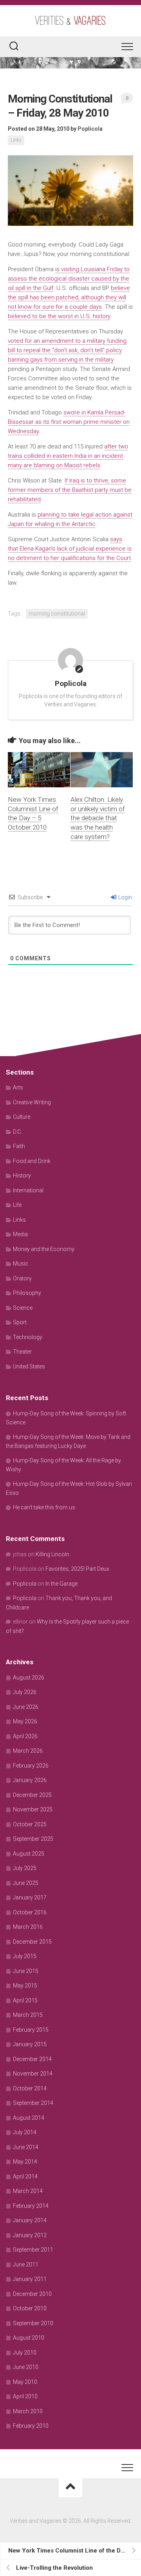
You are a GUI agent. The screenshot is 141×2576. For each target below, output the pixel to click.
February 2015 (31, 2030)
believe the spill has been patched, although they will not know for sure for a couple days (69, 297)
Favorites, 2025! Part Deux (77, 1569)
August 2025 (29, 1854)
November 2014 (33, 2074)
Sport (20, 1322)
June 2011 (26, 2265)
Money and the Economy (44, 1249)
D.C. (17, 1132)
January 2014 (30, 2220)
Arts (18, 1087)
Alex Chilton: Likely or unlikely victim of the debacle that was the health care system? (98, 818)
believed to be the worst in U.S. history (59, 316)
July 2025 (25, 1868)
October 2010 (30, 2308)
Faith (19, 1146)
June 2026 (26, 1707)
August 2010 (29, 2338)
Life (17, 1205)
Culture (22, 1117)
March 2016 (28, 1927)
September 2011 (33, 2250)
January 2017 (30, 1897)
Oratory (22, 1278)
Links (16, 140)
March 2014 (28, 2191)
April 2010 (25, 2396)
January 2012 (30, 2235)
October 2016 (30, 1912)
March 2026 (28, 1751)
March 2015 (28, 2015)
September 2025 (33, 1839)
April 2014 (25, 2176)
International (28, 1190)
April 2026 (25, 1736)
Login (125, 897)
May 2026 (25, 1721)
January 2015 (30, 2044)
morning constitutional (57, 614)
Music (21, 1264)
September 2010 (33, 2323)
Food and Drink (32, 1161)
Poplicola (90, 129)
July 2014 (25, 2132)
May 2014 (25, 2162)
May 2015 (25, 1986)
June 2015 (26, 1971)
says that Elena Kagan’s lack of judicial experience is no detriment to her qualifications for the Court (70, 549)
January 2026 (30, 1780)
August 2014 (29, 2118)
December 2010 (32, 2294)
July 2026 (25, 1692)
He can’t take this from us (44, 1507)
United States (29, 1366)
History (22, 1175)
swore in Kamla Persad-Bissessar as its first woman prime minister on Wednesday (69, 422)
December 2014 (32, 2059)
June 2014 (26, 2147)
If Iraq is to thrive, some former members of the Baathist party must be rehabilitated (70, 490)
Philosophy (27, 1293)
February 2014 (31, 2206)
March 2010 (28, 2411)
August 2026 (29, 1678)
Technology (28, 1337)
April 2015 (25, 2000)
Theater (22, 1352)
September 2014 (33, 2103)
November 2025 (33, 1809)
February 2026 (31, 1766)
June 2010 (26, 2367)
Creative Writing (32, 1102)
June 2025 (26, 1883)
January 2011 (30, 2279)
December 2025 (32, 1795)
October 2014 (30, 2088)
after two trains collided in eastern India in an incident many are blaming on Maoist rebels (68, 456)
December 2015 (32, 1942)
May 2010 (25, 2382)
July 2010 (25, 2353)
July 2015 (25, 1956)
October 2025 (30, 1824)
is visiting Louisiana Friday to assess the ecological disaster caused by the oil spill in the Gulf (69, 279)
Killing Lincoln (52, 1554)
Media (20, 1234)
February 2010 (31, 2426)
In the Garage (61, 1584)
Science (23, 1308)
